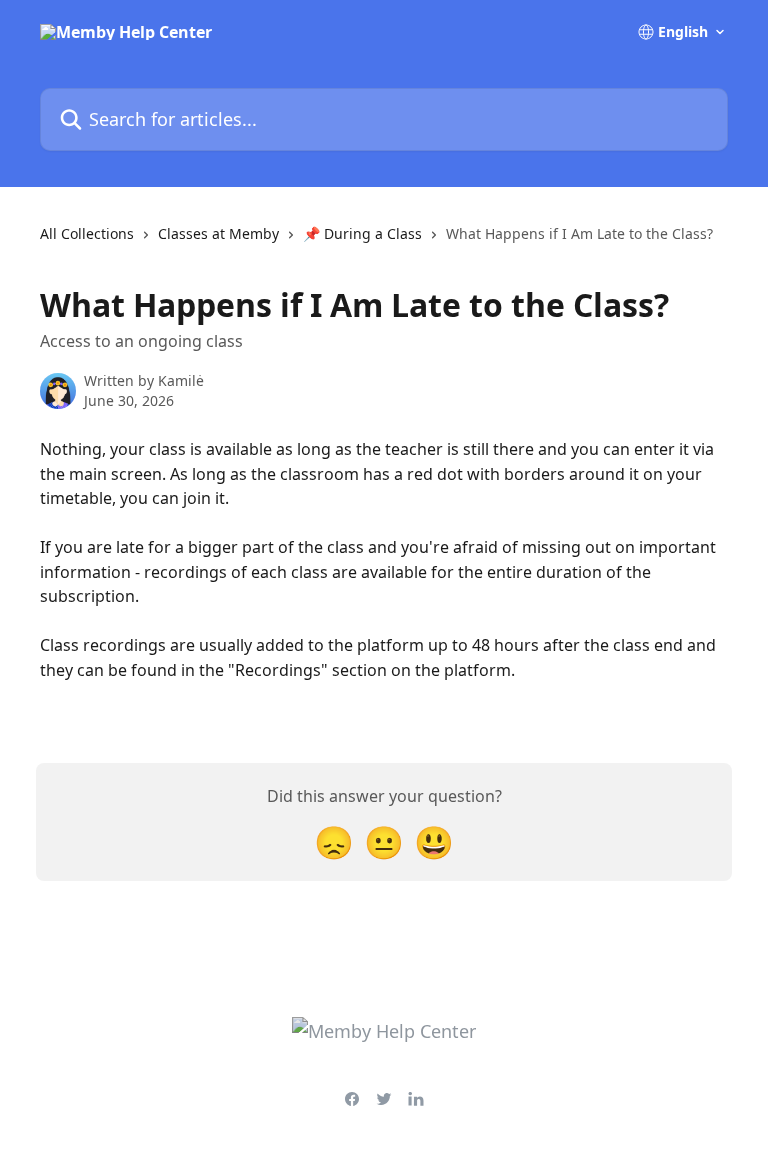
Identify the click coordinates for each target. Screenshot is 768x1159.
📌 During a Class (362, 233)
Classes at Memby (218, 233)
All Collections (87, 233)
